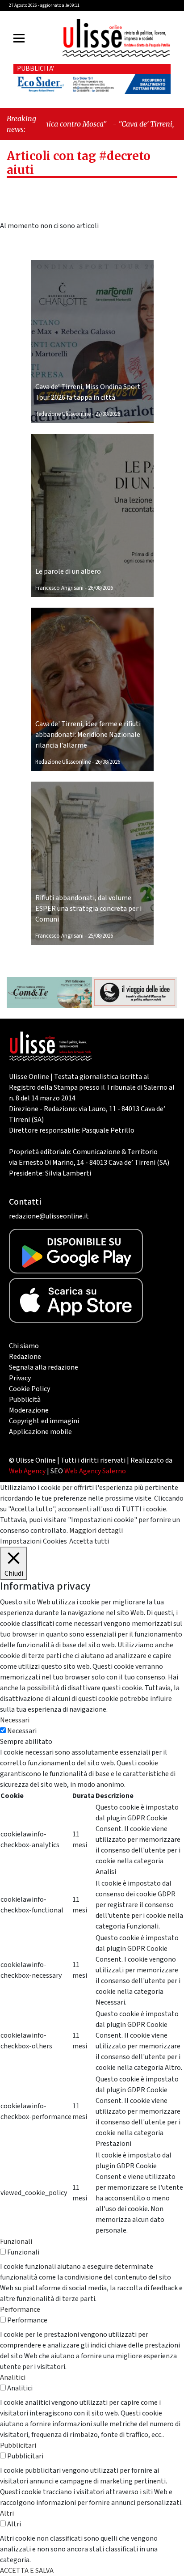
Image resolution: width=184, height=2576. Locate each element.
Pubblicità (25, 1400)
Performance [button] (20, 2310)
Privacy (20, 1378)
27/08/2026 (108, 414)
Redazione (25, 1357)
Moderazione (29, 1410)
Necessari (22, 1731)
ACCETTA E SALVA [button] (27, 2571)
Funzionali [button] (16, 2242)
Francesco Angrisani (59, 588)
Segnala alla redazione (44, 1367)
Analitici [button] (13, 2377)
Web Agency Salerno (95, 1471)
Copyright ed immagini (44, 1421)
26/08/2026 (100, 588)
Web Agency (27, 1471)
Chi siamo (24, 1346)
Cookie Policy (29, 1389)
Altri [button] (7, 2513)
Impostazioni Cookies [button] (33, 1541)
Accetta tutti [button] (89, 1541)
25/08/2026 (100, 936)
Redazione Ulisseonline (63, 414)
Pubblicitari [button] (18, 2445)
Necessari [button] (15, 1720)
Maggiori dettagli (96, 1531)
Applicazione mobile (40, 1432)
